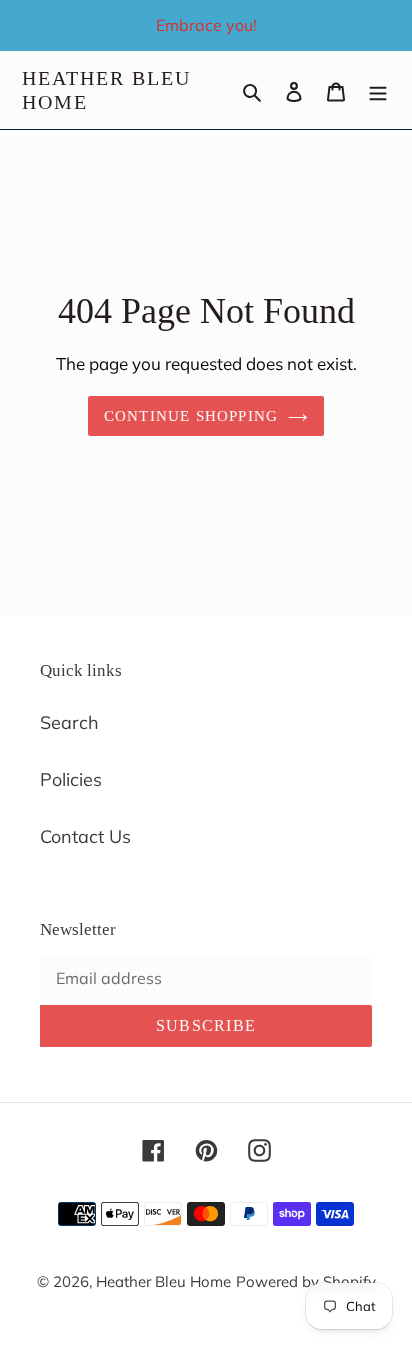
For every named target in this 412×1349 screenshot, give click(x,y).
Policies (71, 779)
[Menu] (378, 90)
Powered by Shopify (306, 1281)
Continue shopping (191, 416)
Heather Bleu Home (106, 90)
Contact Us (85, 836)
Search (69, 722)
